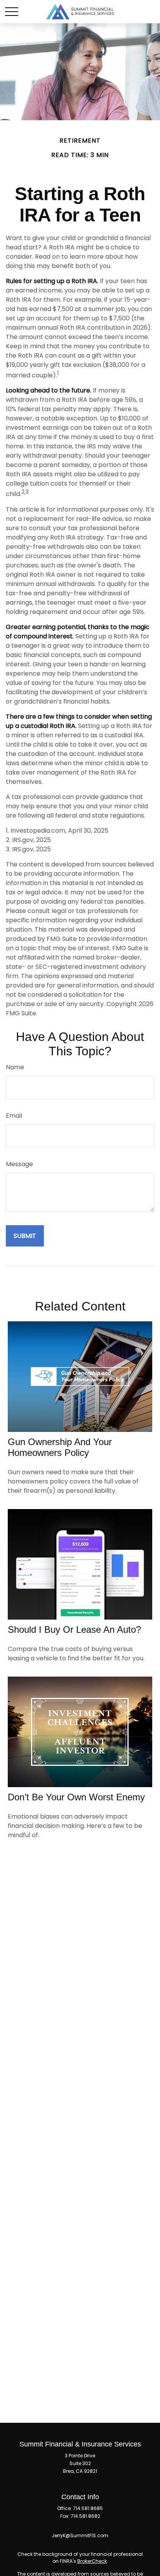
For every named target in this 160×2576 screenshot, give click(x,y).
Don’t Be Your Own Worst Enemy (76, 1797)
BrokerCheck (92, 2561)
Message (19, 1164)
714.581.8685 (88, 2508)
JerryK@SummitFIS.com (80, 2535)
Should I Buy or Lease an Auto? (74, 1629)
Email (14, 1116)
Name (15, 1067)
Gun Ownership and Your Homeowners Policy (60, 1447)
